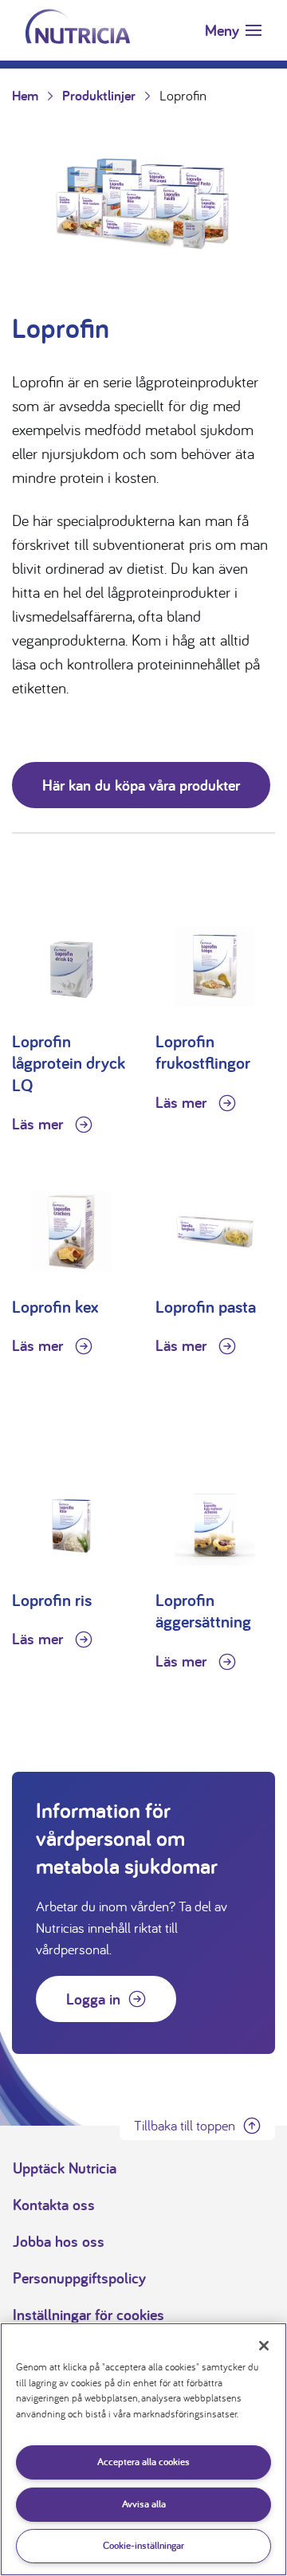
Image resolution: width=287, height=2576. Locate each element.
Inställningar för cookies (88, 2315)
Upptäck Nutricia (65, 2168)
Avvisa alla (144, 2504)
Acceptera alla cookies (143, 2462)
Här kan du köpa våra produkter (141, 785)
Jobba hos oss (59, 2241)
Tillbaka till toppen (185, 2125)
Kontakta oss (54, 2205)
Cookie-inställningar (143, 2545)
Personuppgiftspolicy (79, 2278)
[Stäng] (264, 2346)
